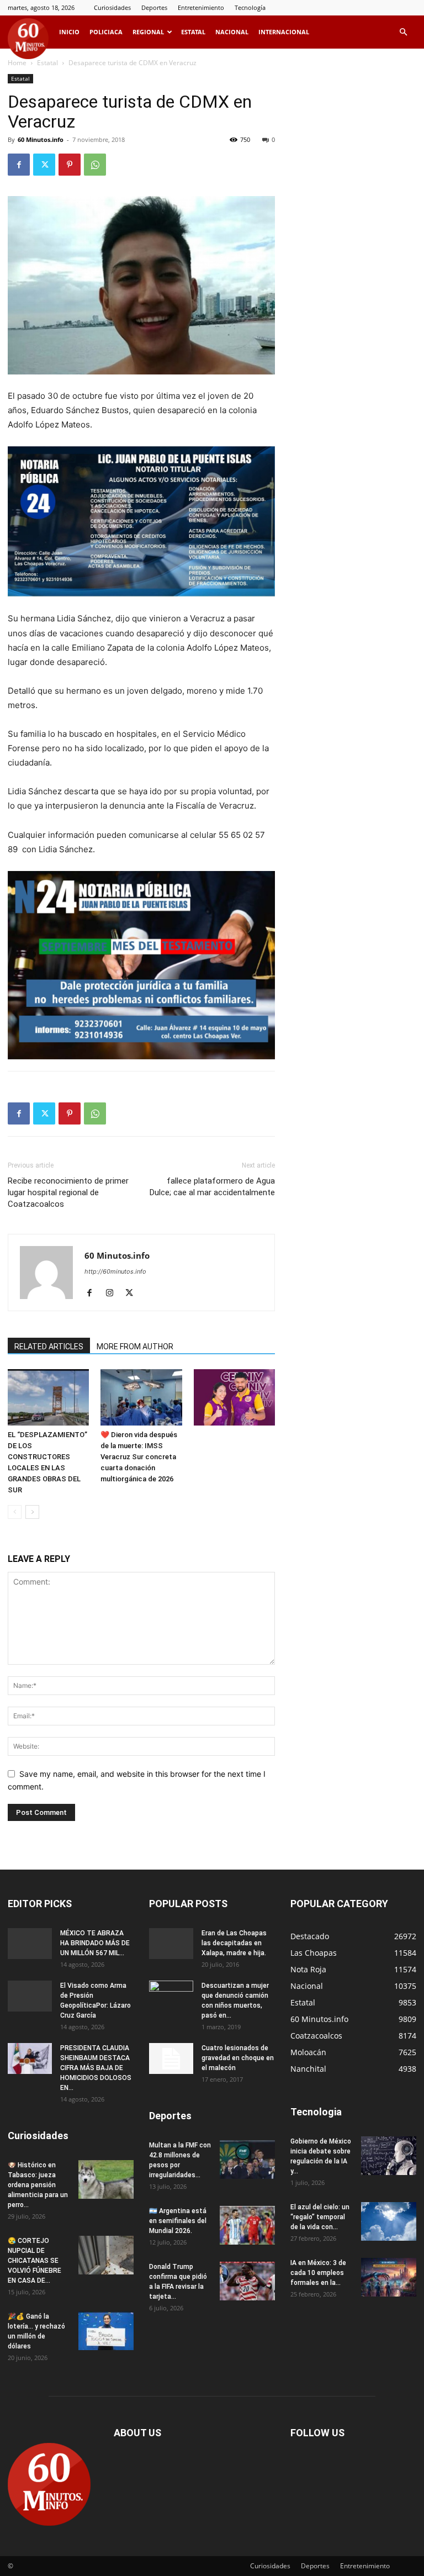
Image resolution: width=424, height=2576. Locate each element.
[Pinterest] (70, 165)
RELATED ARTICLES (49, 1347)
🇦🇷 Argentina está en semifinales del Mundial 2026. (178, 2221)
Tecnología (250, 7)
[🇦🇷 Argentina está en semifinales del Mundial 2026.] (247, 2225)
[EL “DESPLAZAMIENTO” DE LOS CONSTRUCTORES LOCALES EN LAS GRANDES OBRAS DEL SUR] (48, 1397)
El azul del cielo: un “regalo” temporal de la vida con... (320, 2217)
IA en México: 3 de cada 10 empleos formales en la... (318, 2273)
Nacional (232, 32)
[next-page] (32, 1512)
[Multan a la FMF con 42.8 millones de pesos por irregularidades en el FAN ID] (247, 2160)
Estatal (193, 32)
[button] (403, 32)
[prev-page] (15, 1512)
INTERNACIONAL (284, 32)
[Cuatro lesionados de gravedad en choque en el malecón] (171, 2058)
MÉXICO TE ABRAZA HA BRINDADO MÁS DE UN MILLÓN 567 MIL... (95, 1943)
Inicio (69, 32)
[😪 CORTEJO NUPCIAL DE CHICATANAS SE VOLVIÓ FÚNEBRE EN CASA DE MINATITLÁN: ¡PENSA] (106, 2255)
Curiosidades (112, 7)
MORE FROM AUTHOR (135, 1347)
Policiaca (106, 32)
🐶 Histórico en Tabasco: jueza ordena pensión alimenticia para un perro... (38, 2185)
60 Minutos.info (41, 139)
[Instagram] (113, 1294)
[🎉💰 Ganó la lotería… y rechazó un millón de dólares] (106, 2331)
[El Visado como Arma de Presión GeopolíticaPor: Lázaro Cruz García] (30, 1996)
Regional (148, 32)
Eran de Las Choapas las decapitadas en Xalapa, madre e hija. (234, 1943)
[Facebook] (19, 165)
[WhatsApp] (95, 165)
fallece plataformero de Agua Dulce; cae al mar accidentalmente (212, 1187)
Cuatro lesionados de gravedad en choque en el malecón (238, 2058)
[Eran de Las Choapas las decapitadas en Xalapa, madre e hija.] (171, 1944)
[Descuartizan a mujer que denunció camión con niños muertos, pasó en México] (171, 1996)
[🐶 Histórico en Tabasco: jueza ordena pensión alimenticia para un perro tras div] (106, 2179)
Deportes (154, 7)
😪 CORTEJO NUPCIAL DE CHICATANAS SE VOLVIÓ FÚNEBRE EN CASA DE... (35, 2261)
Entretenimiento (201, 7)
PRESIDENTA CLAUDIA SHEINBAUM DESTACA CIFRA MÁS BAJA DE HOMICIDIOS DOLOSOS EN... (96, 2068)
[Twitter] (44, 165)
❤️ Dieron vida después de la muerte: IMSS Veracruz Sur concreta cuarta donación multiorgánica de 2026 (139, 1457)
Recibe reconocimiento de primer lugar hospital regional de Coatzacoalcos (68, 1192)
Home (17, 63)
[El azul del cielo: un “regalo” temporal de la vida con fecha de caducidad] (389, 2221)
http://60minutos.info (115, 1271)
